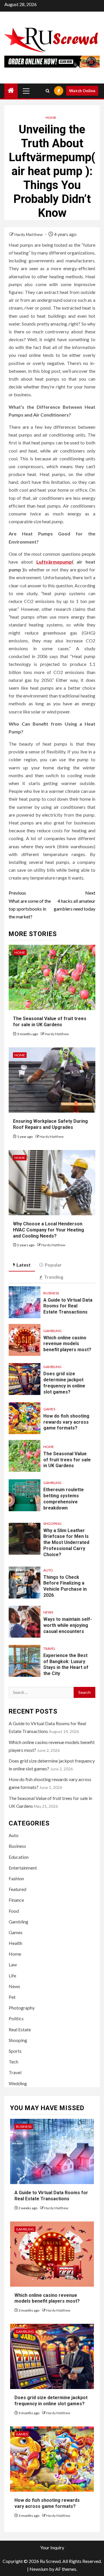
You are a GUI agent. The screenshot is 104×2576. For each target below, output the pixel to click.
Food (14, 1911)
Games (49, 1409)
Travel (49, 1648)
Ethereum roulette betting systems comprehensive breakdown (64, 1499)
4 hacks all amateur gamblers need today (75, 901)
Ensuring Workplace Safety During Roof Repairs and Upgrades (50, 1124)
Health (15, 1943)
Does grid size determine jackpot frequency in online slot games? (51, 2401)
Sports (15, 2051)
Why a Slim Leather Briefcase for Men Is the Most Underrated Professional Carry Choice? (66, 1543)
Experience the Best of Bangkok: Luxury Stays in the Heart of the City (66, 1664)
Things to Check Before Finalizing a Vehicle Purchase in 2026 (65, 1586)
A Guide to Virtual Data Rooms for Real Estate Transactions (68, 1306)
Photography (22, 2008)
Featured (17, 1889)
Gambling (52, 1331)
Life (12, 1975)
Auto (48, 1570)
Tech (13, 2062)
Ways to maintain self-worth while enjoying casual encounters (68, 1625)
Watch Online (82, 91)
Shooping (52, 1524)
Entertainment (23, 1868)
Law (13, 1964)
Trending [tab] (54, 1277)
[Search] (48, 91)
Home (51, 118)
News (48, 1612)
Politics (16, 2018)
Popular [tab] (53, 1265)
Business (51, 1293)
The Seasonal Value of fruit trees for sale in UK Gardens (50, 1022)
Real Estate (20, 2029)
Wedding (18, 2083)
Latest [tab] (24, 1265)
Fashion (16, 1878)
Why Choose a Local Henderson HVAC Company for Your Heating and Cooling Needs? (49, 1230)
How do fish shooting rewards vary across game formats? (66, 1422)
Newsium (39, 2569)
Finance (16, 1900)
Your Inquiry (52, 2547)
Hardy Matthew (29, 234)
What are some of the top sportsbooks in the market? (30, 905)
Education (19, 1857)
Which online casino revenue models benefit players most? (67, 1344)
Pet (12, 1997)
